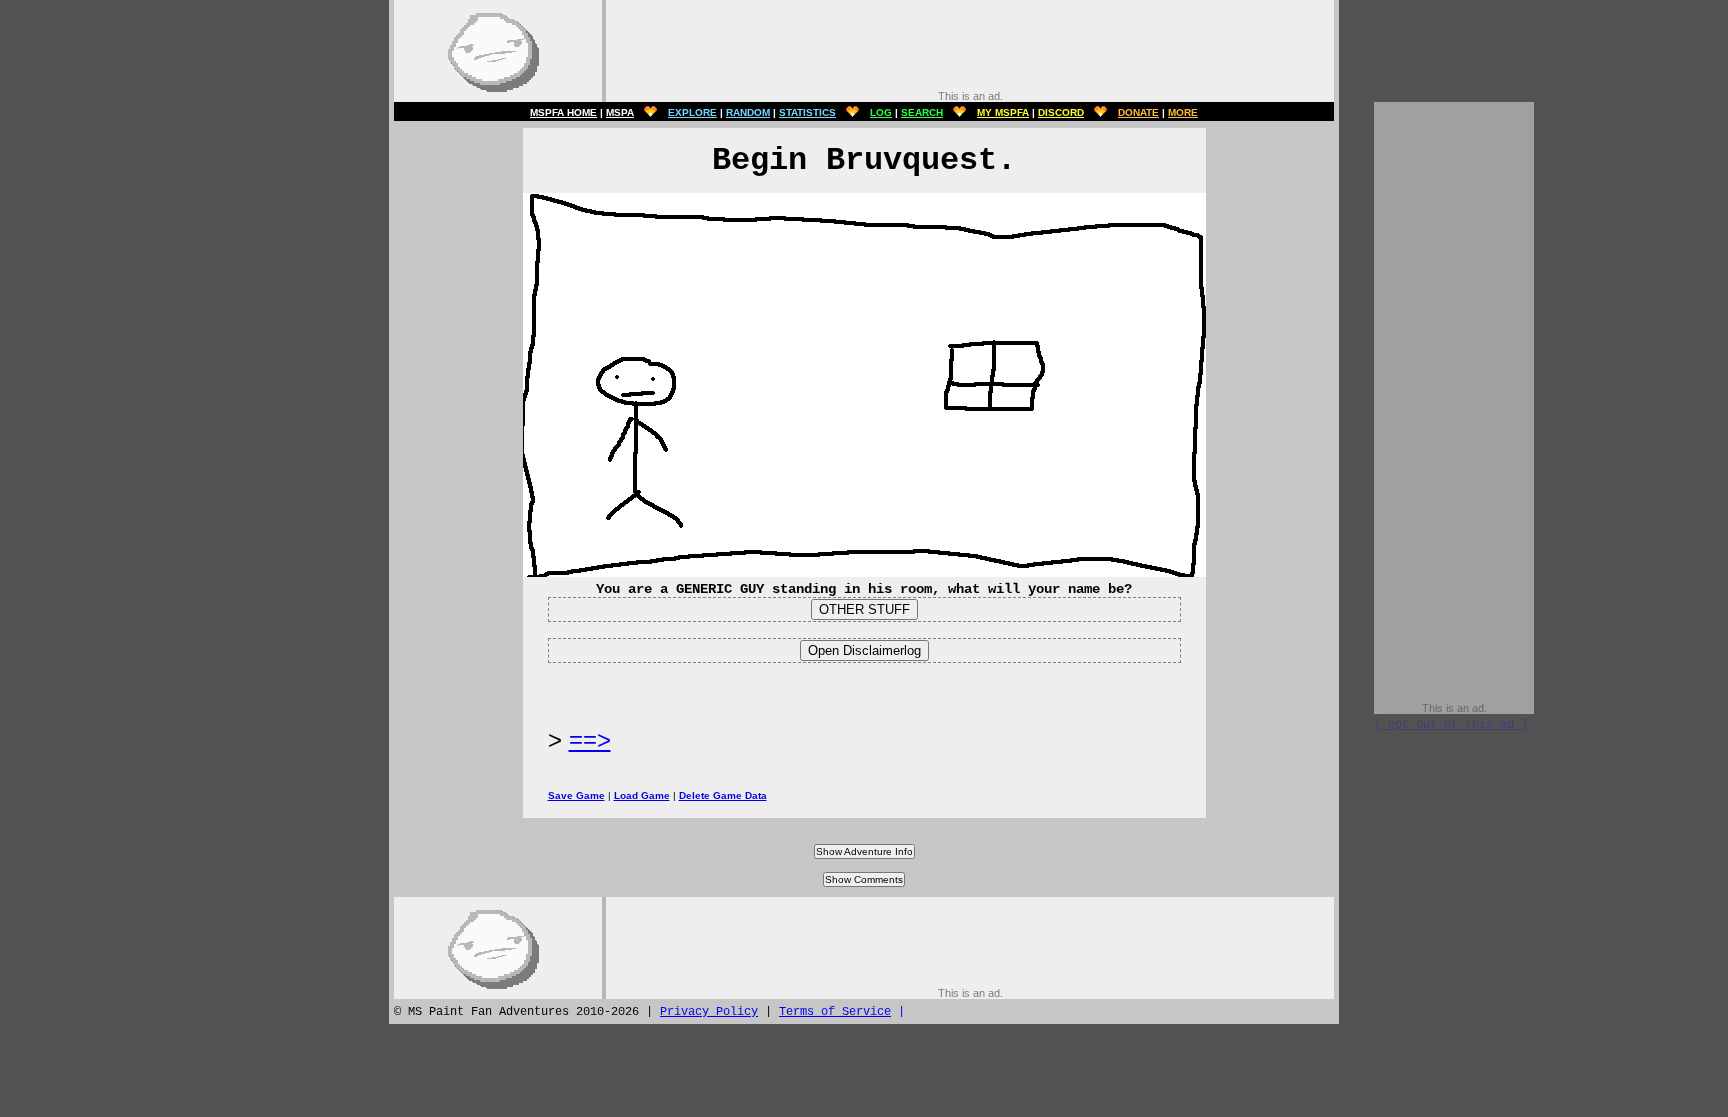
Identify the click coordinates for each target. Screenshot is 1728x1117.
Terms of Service (835, 1012)
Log (881, 112)
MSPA (620, 112)
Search (922, 112)
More (1183, 112)
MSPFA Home (563, 112)
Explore (692, 112)
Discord (1061, 112)
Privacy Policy (709, 1012)
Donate (1138, 112)
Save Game (576, 795)
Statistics (807, 112)
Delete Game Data (723, 795)
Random (748, 112)
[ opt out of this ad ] (1451, 725)
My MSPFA (1003, 112)
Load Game (642, 795)
